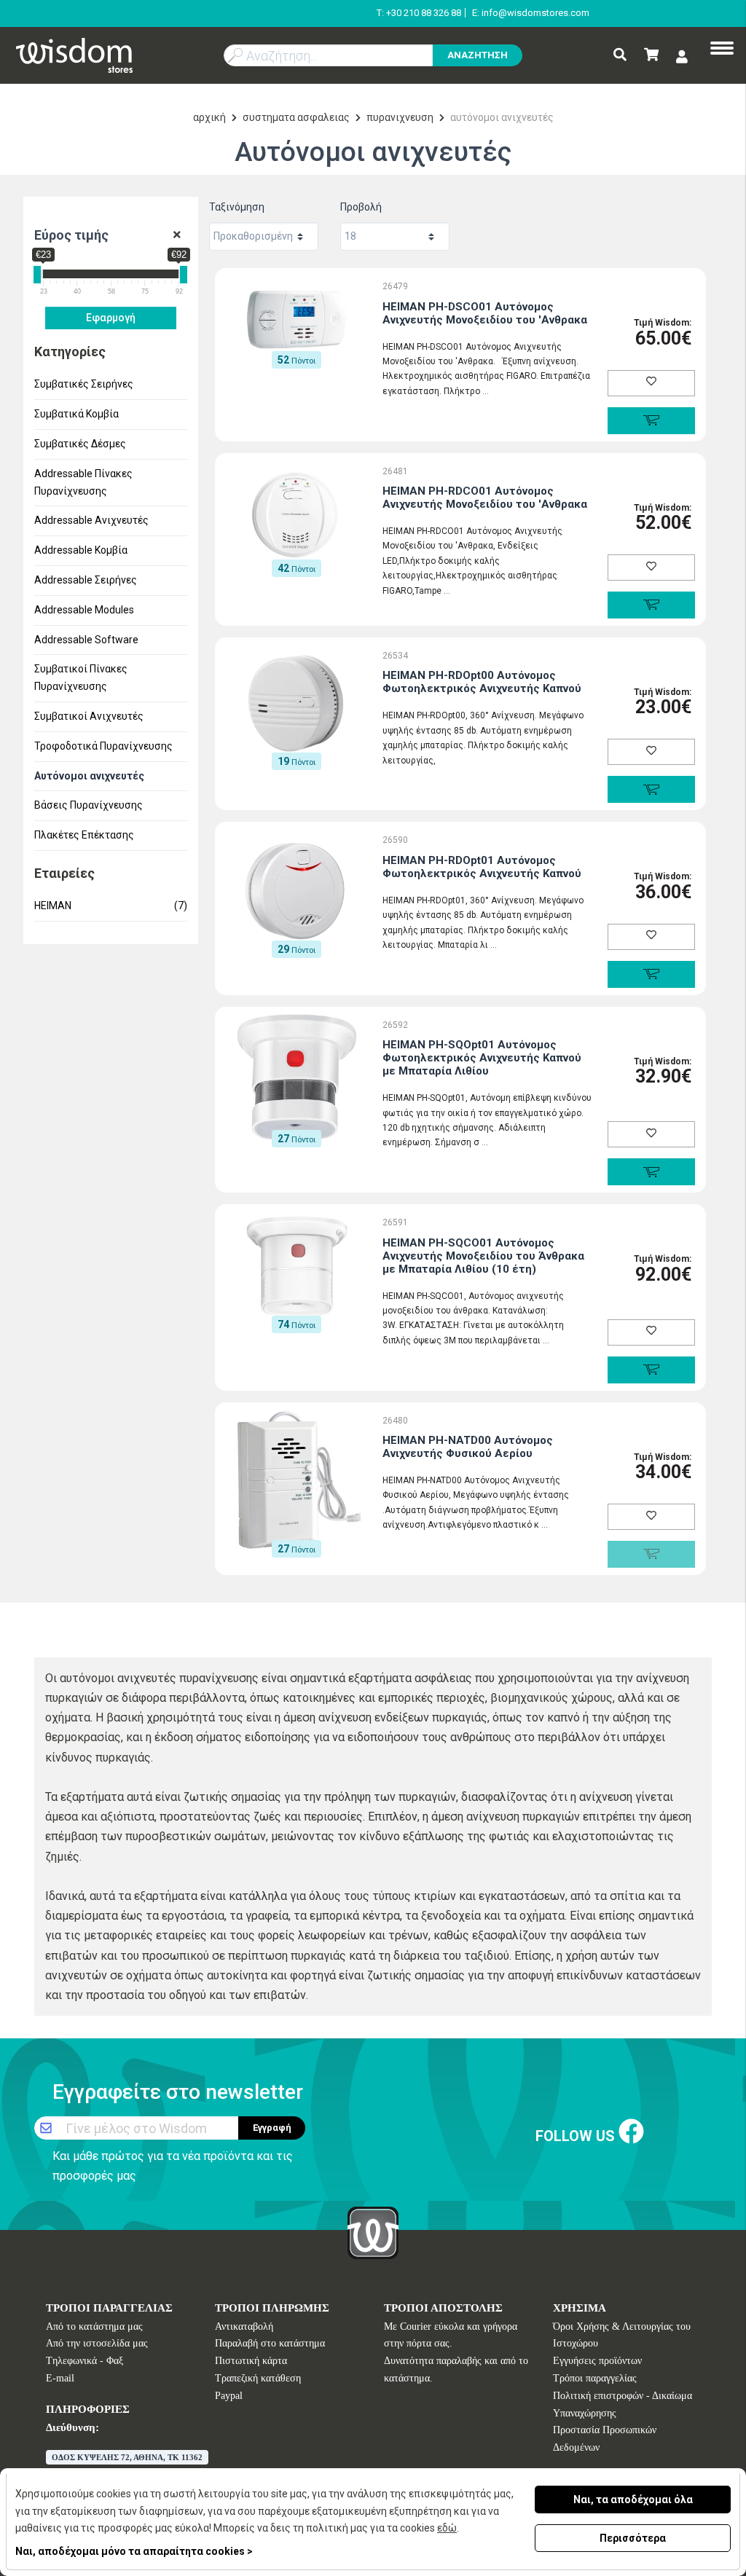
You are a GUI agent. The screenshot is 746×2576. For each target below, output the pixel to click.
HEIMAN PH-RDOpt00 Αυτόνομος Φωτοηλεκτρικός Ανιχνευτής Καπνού (482, 682)
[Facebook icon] (631, 2133)
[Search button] (620, 56)
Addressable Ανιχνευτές (91, 520)
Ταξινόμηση (237, 207)
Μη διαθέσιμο (651, 1554)
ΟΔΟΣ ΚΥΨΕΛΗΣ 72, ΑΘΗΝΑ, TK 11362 (127, 2457)
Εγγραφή (272, 2128)
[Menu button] (722, 50)
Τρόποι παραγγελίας (595, 2378)
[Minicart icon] (651, 56)
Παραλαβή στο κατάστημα (270, 2343)
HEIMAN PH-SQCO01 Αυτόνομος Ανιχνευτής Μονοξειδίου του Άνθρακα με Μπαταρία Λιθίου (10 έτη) (483, 1256)
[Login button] (682, 56)
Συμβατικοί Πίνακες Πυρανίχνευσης (81, 678)
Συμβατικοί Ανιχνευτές (89, 716)
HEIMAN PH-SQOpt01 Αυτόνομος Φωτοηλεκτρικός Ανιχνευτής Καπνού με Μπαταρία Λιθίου (482, 1058)
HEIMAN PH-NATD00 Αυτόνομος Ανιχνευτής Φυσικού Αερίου (468, 1447)
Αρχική (209, 117)
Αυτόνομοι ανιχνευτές (89, 776)
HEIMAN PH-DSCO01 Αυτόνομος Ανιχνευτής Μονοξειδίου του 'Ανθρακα (485, 313)
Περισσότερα (633, 2538)
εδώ (447, 2528)
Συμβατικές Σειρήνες (84, 384)
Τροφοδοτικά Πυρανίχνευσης (103, 746)
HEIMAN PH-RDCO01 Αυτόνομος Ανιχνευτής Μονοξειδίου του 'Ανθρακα (485, 498)
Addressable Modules (84, 610)
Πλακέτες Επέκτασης (84, 835)
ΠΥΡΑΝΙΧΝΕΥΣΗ (400, 117)
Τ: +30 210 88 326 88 (419, 13)
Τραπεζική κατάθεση (258, 2378)
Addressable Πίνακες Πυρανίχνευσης (83, 482)
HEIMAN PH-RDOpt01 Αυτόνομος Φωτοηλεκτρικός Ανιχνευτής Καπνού (482, 867)
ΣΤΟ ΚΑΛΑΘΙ (651, 421)
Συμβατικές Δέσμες (80, 444)
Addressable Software (86, 640)
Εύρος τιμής (71, 235)
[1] (177, 235)
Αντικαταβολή (244, 2326)
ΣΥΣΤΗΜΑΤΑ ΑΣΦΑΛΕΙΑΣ (296, 117)
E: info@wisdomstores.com (531, 13)
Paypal (229, 2396)
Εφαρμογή (111, 318)
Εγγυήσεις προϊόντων (597, 2361)
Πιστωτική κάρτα (251, 2361)
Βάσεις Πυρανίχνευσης (89, 805)
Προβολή (361, 207)
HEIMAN (111, 906)
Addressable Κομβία (81, 550)
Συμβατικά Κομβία (76, 414)
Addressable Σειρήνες (86, 580)
